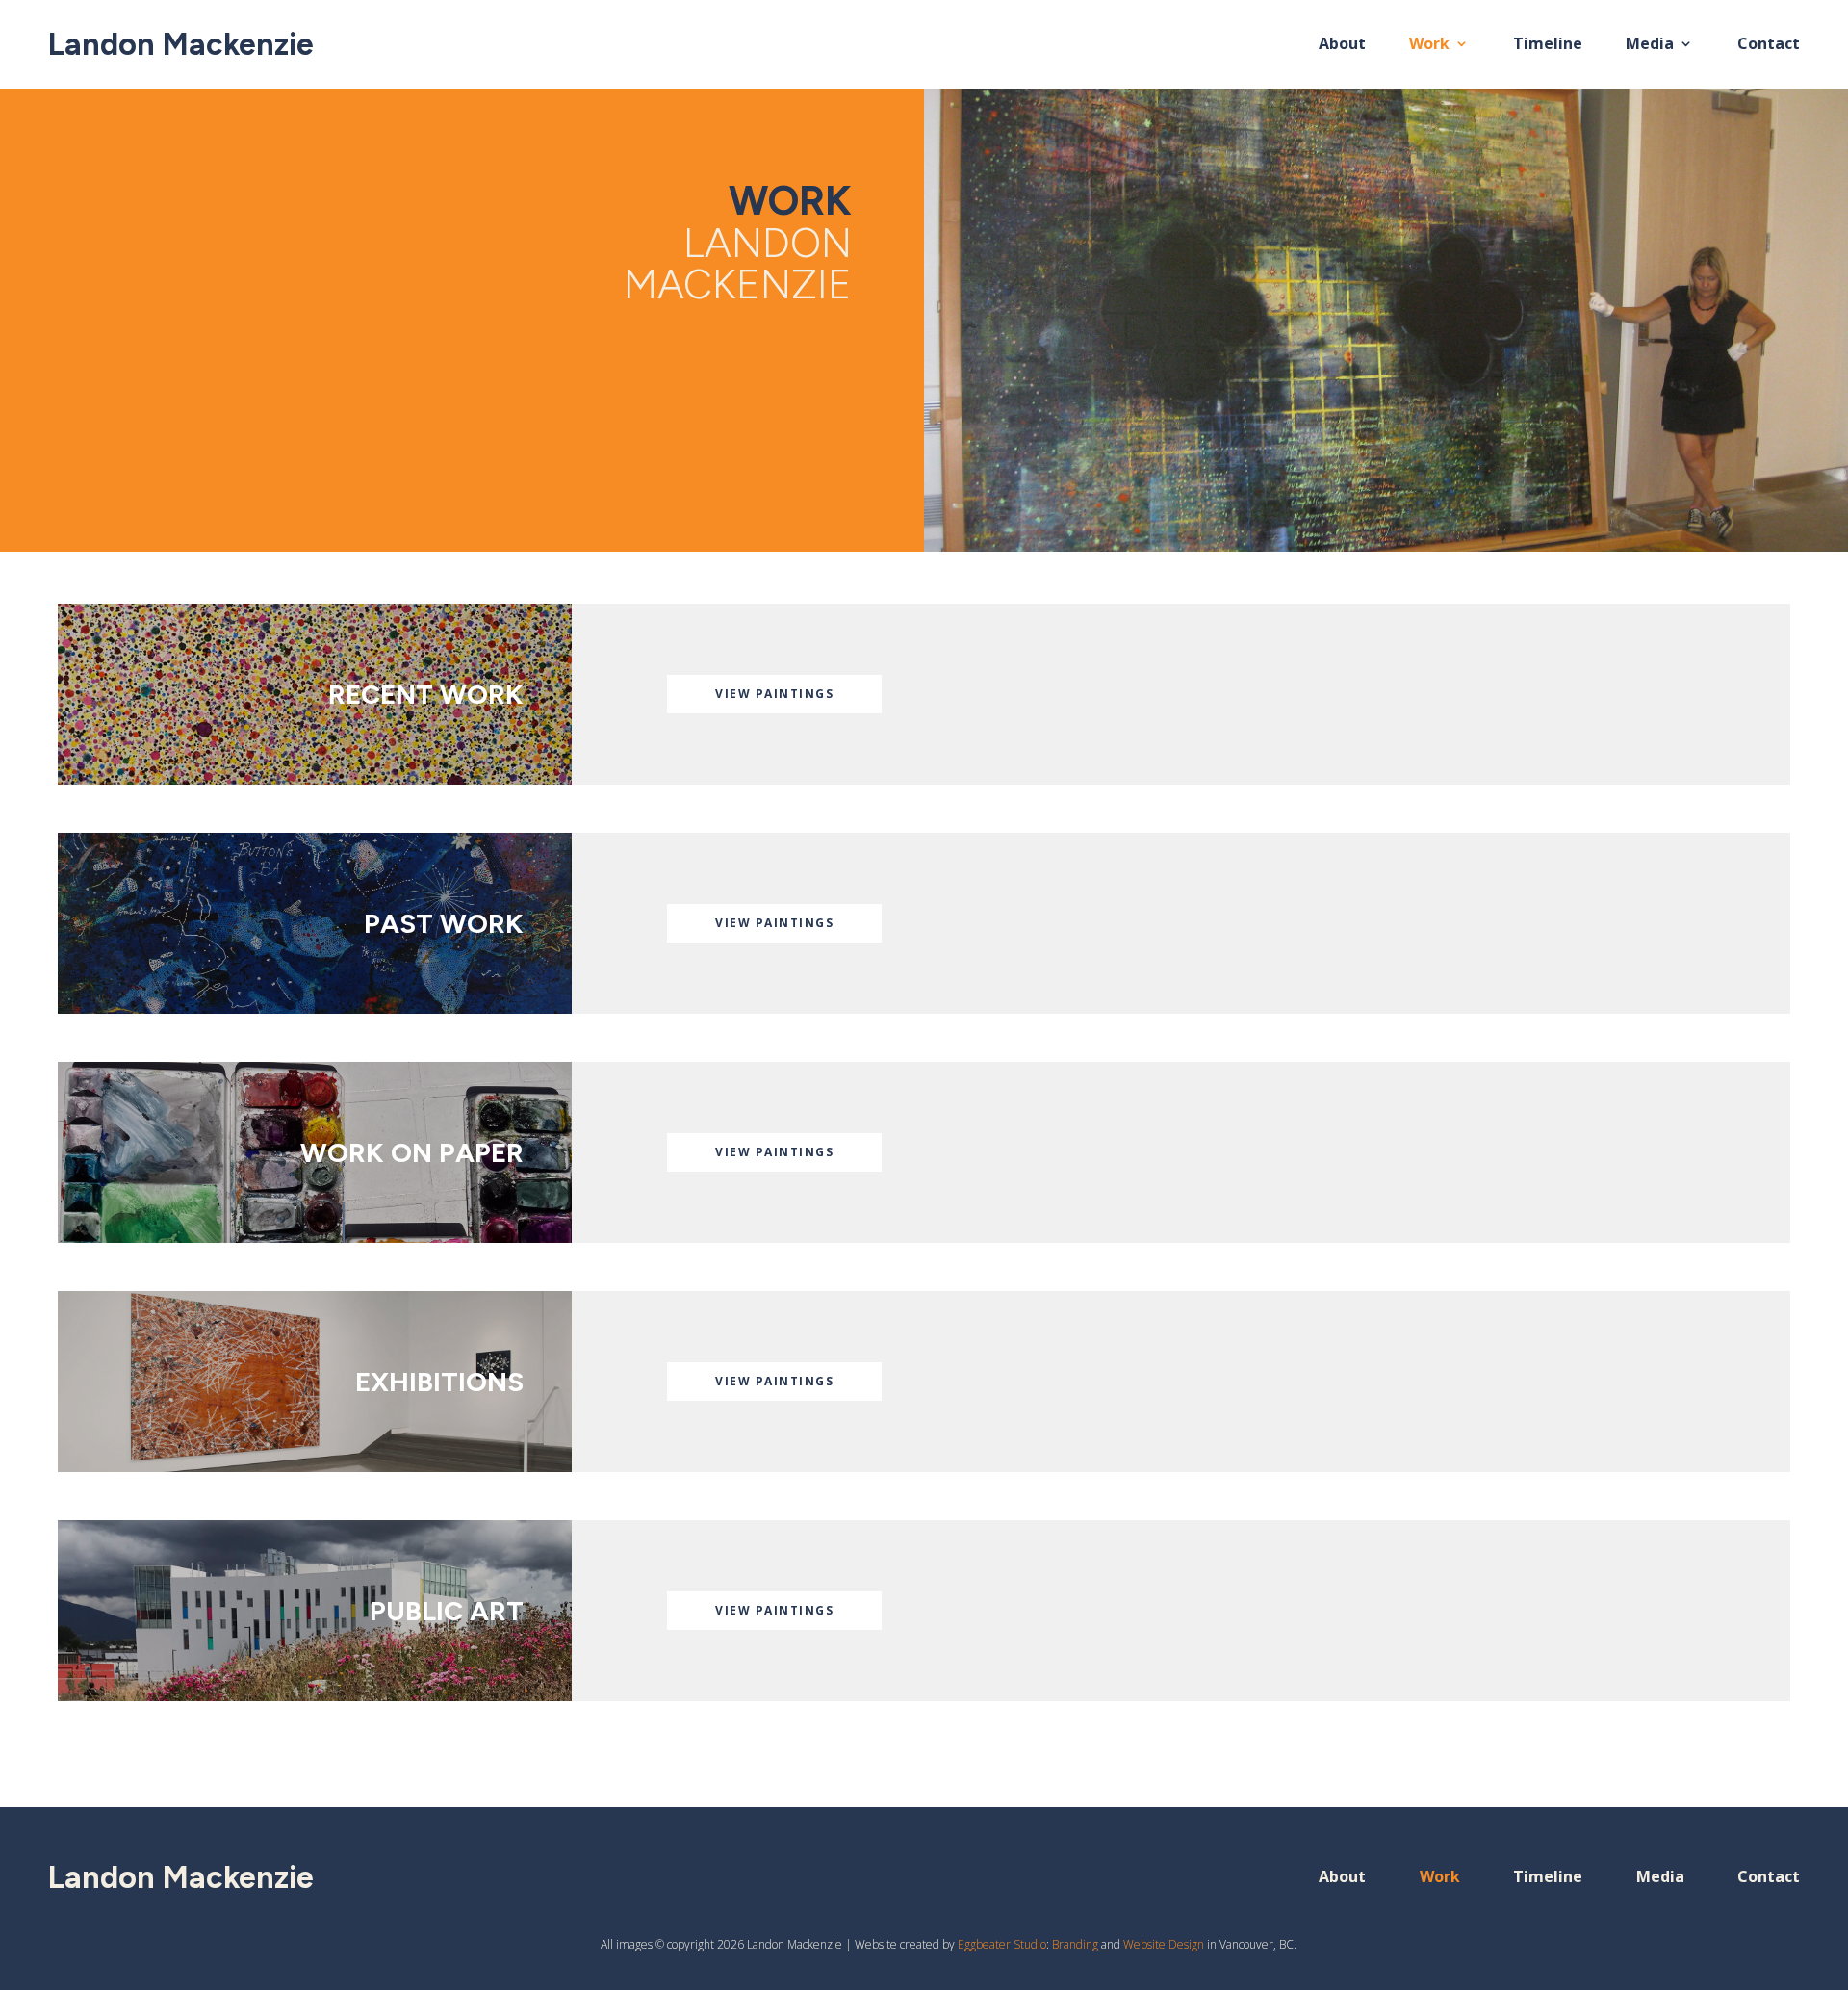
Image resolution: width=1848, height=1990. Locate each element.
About (1342, 45)
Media (1650, 45)
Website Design (1164, 1944)
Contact (1769, 45)
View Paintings (774, 694)
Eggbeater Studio (1002, 1944)
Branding (1075, 1944)
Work (1429, 45)
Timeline (1548, 45)
